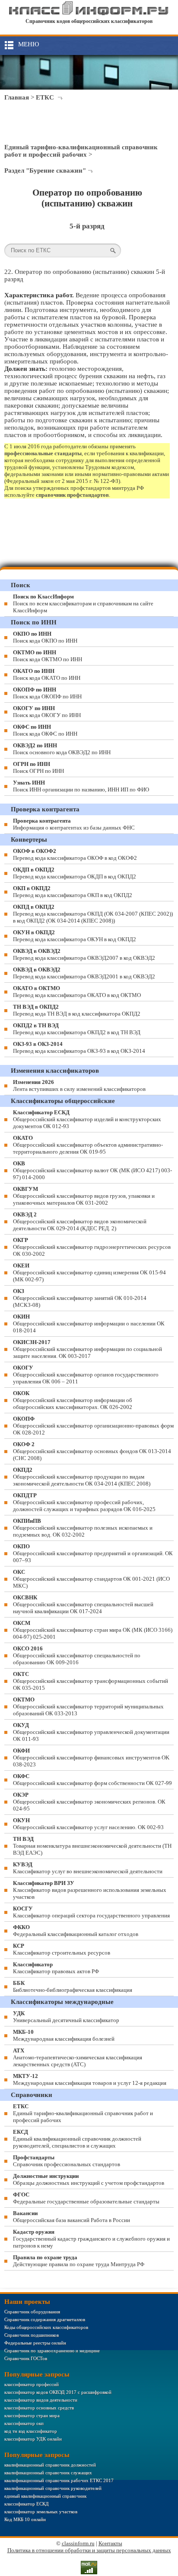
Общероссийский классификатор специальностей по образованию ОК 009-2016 (77, 1655)
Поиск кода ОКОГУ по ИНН (47, 712)
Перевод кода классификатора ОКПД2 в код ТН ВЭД (77, 1029)
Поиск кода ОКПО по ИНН (45, 637)
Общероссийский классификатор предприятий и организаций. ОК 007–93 (93, 1553)
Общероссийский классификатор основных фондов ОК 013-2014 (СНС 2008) (92, 1451)
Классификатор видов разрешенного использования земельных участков (90, 1890)
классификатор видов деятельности (41, 2400)
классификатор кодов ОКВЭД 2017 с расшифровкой (58, 2392)
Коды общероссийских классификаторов (46, 2327)
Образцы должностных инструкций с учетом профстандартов (89, 2179)
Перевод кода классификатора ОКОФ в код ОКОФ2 (75, 854)
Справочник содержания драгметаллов (45, 2319)
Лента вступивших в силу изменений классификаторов (79, 1085)
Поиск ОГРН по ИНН (38, 767)
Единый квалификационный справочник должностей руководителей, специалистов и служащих (77, 2139)
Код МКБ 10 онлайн (25, 2519)
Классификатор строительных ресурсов (62, 1949)
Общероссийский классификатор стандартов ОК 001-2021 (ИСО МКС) (91, 1579)
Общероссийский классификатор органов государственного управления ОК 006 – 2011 (86, 1375)
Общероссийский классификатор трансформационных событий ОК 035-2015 (91, 1681)
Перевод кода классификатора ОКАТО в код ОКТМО (77, 992)
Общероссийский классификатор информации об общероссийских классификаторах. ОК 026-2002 (73, 1400)
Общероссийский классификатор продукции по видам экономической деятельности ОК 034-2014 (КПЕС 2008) (82, 1477)
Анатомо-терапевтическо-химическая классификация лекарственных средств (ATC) (78, 2057)
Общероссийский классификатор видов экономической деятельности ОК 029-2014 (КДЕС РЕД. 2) (80, 1221)
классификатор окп (24, 2423)
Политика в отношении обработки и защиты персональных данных (89, 2550)
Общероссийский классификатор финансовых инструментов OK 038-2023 (91, 1758)
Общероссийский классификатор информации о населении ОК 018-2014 (89, 1323)
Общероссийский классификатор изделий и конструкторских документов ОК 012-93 (87, 1119)
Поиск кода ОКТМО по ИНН (48, 656)
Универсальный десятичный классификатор (66, 2017)
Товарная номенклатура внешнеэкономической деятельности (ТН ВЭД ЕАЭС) (92, 1846)
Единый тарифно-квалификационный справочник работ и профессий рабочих (81, 151)
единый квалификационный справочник (45, 2496)
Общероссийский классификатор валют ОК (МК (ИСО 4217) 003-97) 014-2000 (92, 1170)
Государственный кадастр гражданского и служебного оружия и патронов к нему (91, 2239)
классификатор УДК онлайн (33, 2439)
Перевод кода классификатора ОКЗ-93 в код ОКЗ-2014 (79, 1047)
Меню (29, 44)
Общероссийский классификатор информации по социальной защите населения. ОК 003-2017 (87, 1349)
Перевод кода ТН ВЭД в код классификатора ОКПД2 (77, 1010)
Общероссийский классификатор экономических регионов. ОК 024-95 (89, 1802)
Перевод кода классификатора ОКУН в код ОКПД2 (75, 936)
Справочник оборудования (32, 2312)
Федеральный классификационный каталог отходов (76, 1931)
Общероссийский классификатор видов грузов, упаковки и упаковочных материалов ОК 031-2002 (84, 1196)
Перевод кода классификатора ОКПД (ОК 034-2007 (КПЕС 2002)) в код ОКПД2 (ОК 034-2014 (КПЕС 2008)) (93, 914)
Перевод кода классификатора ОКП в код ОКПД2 (73, 892)
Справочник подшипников (32, 2335)
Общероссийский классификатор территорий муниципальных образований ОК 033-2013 (88, 1706)
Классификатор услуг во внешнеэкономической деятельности (88, 1868)
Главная (17, 97)
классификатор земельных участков (41, 2512)
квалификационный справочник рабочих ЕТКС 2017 (59, 2480)
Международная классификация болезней (64, 2035)
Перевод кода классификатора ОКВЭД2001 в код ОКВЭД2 (84, 973)
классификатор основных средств (39, 2408)
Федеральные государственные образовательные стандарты (86, 2198)
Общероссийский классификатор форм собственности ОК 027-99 (92, 1780)
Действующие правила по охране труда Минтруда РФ (79, 2261)
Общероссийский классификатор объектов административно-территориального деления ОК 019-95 (88, 1145)
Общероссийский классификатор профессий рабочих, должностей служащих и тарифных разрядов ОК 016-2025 (84, 1502)
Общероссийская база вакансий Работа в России (72, 2217)
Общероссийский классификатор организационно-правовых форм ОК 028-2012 (93, 1426)
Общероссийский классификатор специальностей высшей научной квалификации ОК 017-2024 (83, 1604)
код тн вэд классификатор (31, 2431)
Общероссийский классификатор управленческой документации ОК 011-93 (91, 1732)
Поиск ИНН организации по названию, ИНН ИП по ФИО (81, 786)
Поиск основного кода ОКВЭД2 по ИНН (62, 749)
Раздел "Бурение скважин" (45, 170)
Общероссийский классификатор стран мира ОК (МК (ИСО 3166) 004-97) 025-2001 (93, 1630)
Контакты (110, 2543)
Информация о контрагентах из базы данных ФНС (74, 824)
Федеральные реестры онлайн (35, 2343)
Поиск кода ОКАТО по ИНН (47, 674)
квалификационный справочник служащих (48, 2473)
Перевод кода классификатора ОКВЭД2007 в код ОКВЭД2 (84, 954)
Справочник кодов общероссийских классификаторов (89, 21)
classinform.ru (78, 2543)
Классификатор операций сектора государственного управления (91, 1912)
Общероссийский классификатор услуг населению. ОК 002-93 (88, 1824)
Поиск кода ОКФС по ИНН (45, 730)
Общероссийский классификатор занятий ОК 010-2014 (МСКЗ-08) (80, 1298)
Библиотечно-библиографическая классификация (73, 1986)
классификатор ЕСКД (27, 2504)
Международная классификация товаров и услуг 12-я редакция (90, 2079)
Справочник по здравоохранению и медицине (52, 2351)
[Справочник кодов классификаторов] (89, 13)
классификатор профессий (32, 2384)
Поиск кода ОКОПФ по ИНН (47, 693)
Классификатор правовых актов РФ (56, 1968)
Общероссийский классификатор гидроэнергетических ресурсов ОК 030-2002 (92, 1247)
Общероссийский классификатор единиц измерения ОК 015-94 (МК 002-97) (89, 1272)
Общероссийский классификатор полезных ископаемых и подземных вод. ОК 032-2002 (83, 1528)
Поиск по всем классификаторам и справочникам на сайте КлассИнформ (83, 603)
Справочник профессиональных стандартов (67, 2161)
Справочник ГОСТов (26, 2358)
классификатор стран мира (32, 2415)
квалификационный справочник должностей (50, 2465)
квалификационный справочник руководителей (53, 2488)
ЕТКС (45, 97)
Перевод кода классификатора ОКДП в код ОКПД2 (75, 873)
